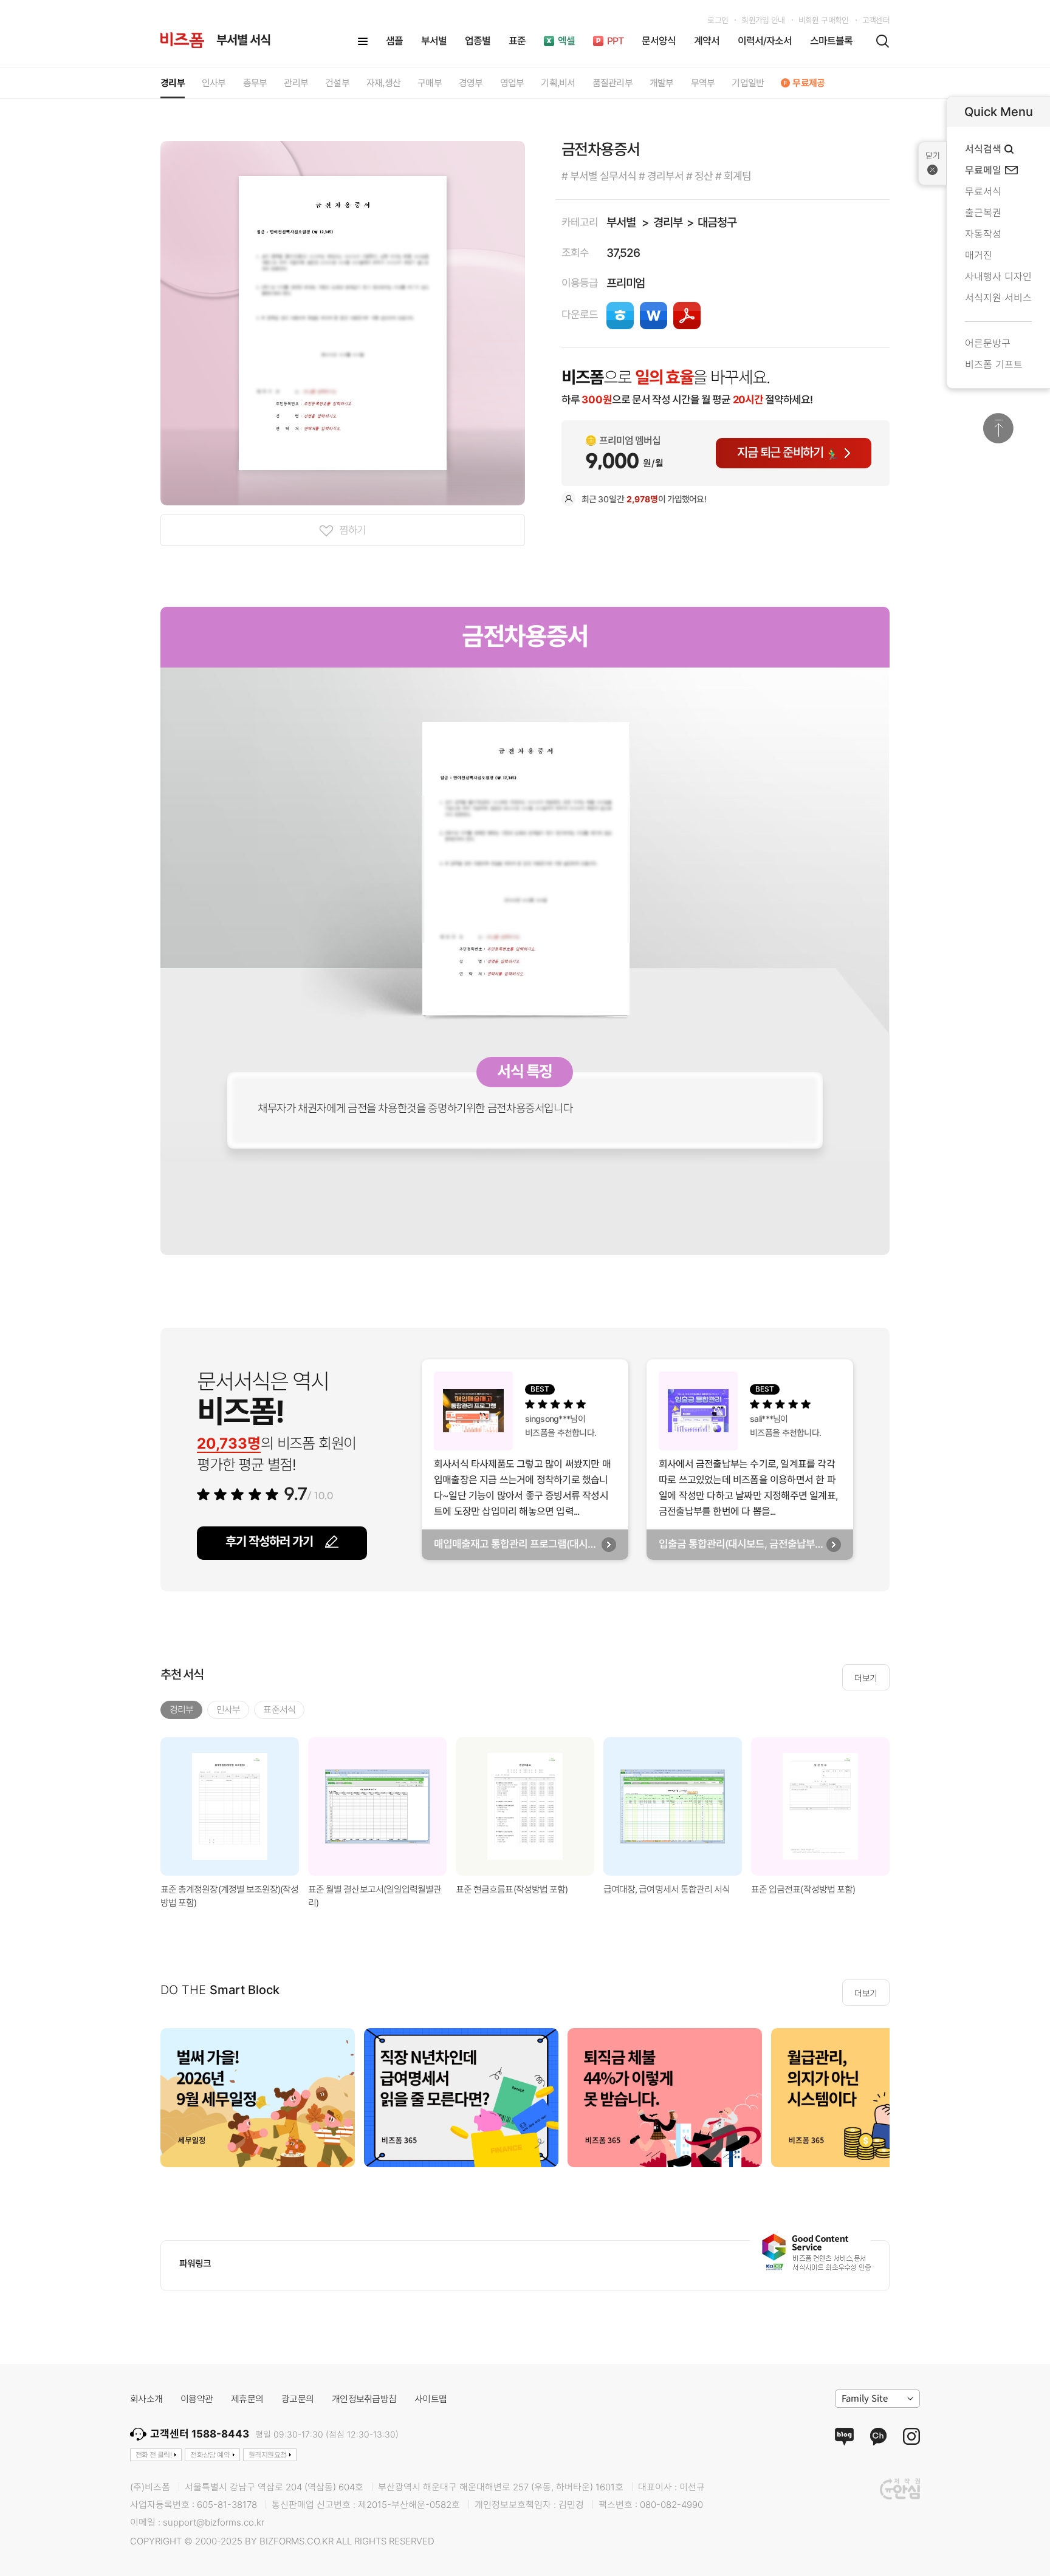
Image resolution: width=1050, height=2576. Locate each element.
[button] (905, 1806)
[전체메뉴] (363, 41)
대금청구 (717, 223)
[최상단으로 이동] (998, 428)
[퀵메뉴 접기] (932, 163)
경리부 (667, 223)
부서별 (621, 223)
